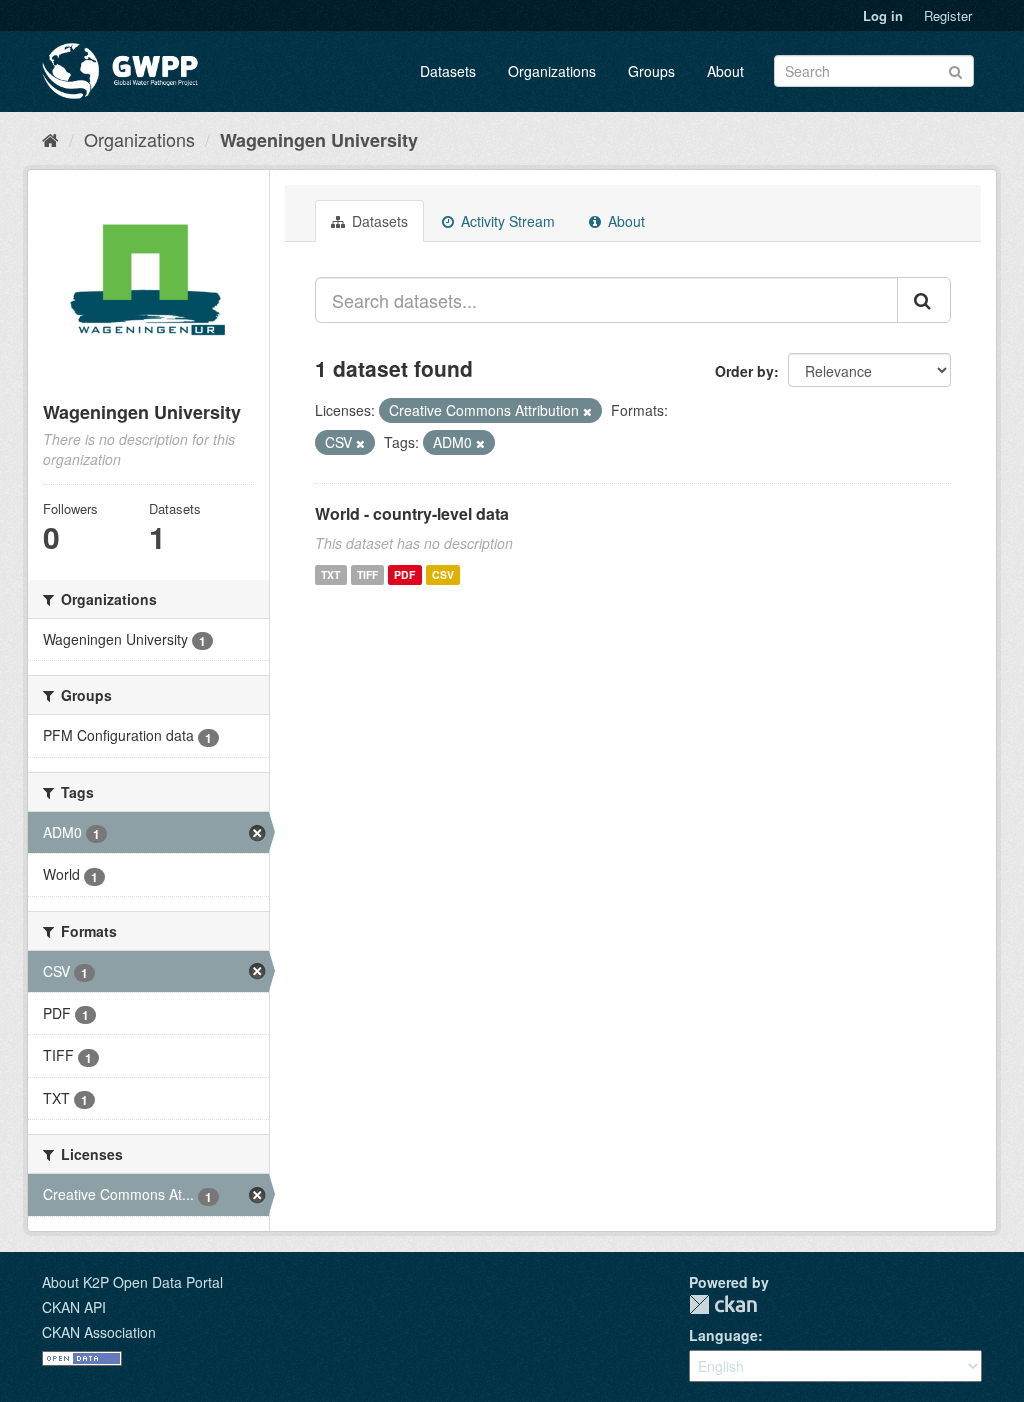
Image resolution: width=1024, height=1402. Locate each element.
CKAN (723, 1304)
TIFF (367, 574)
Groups (651, 71)
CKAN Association (99, 1332)
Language (723, 1335)
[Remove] (587, 411)
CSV (443, 574)
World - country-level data (412, 513)
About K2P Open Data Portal (132, 1282)
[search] (924, 300)
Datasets (448, 71)
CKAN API (74, 1307)
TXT (330, 574)
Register (948, 15)
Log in (883, 15)
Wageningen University (319, 140)
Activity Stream (506, 221)
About (725, 71)
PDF (404, 574)
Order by (744, 371)
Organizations (552, 71)
